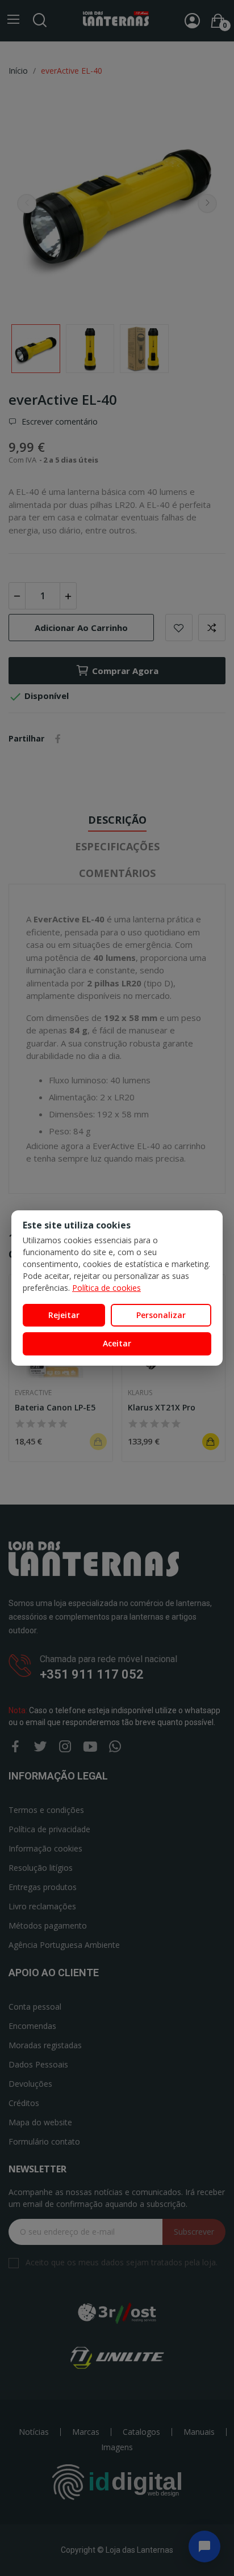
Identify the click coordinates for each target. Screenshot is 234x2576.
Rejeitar (64, 1315)
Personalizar (161, 1315)
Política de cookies (106, 1288)
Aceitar (117, 1343)
